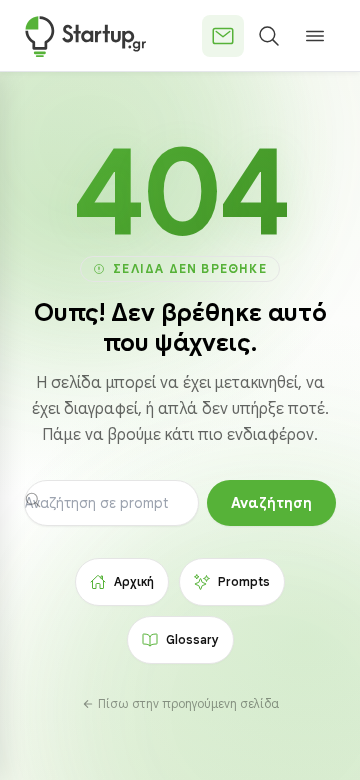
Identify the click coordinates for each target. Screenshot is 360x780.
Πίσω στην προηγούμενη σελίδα (188, 703)
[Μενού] (315, 36)
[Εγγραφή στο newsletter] (223, 36)
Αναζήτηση (271, 503)
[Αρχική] (85, 36)
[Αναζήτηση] (269, 36)
